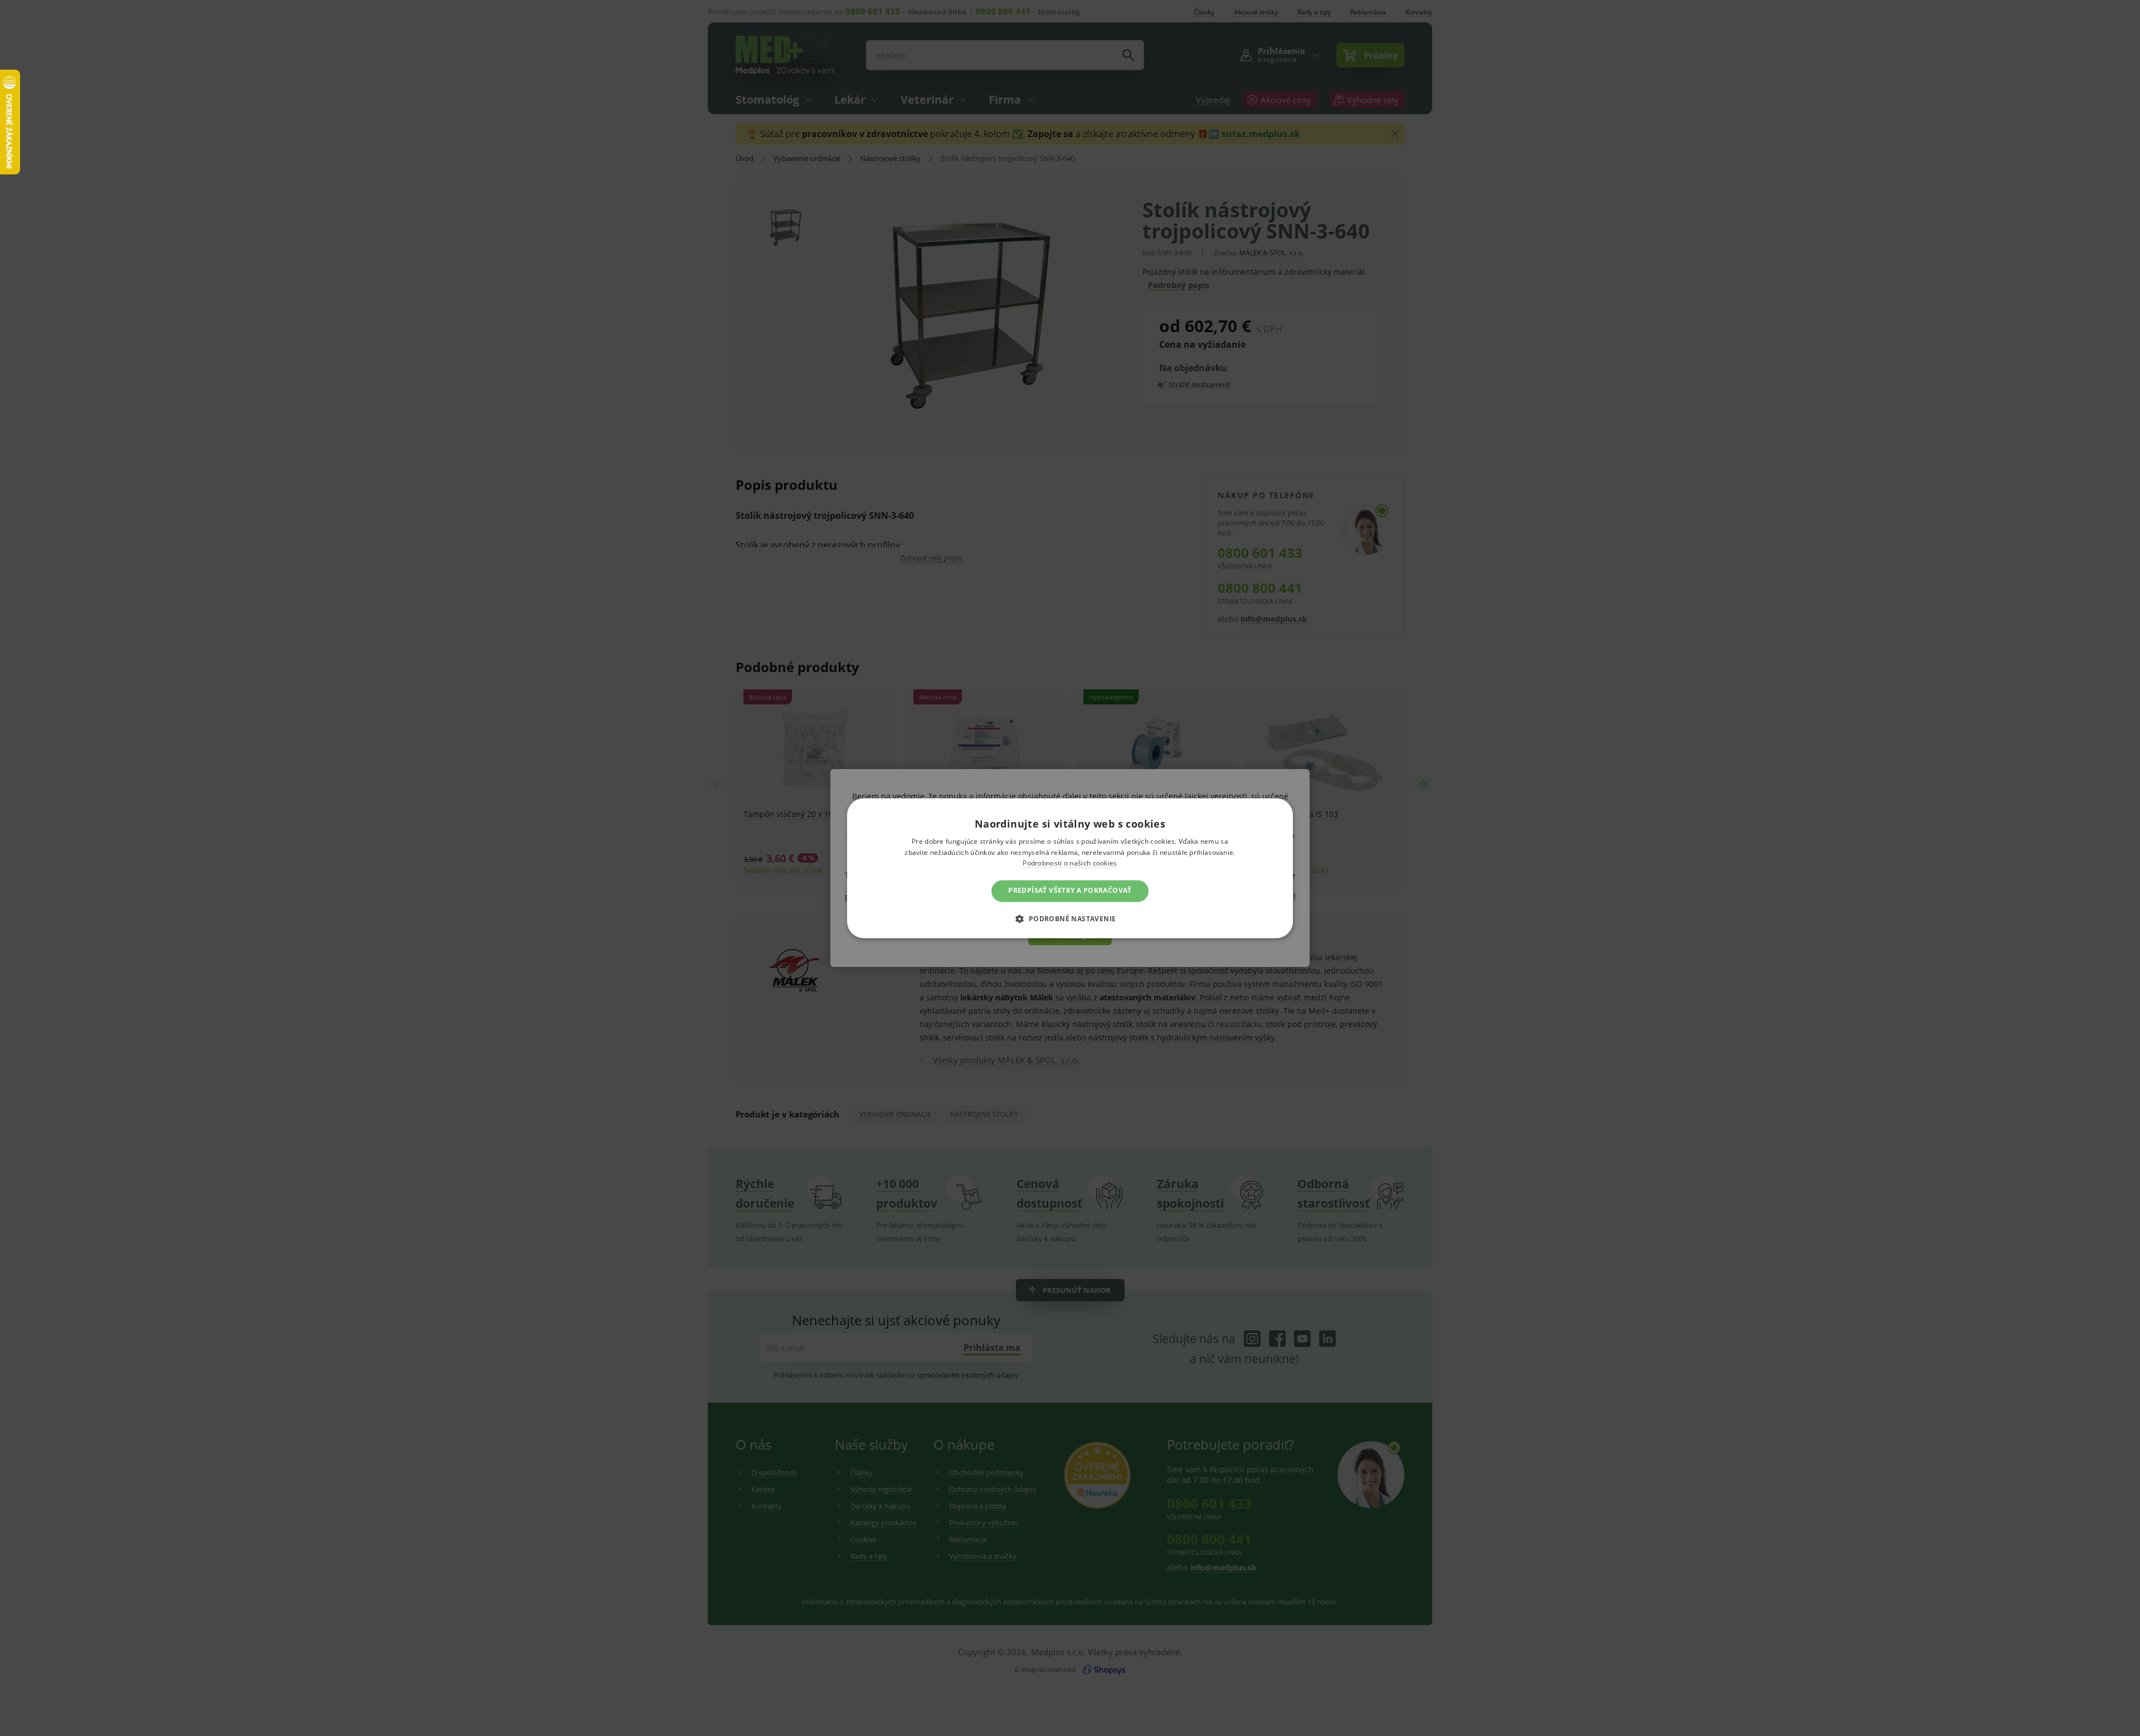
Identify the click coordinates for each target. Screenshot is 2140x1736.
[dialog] (1070, 868)
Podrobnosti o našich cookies (1070, 864)
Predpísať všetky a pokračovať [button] (1070, 891)
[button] (1070, 918)
